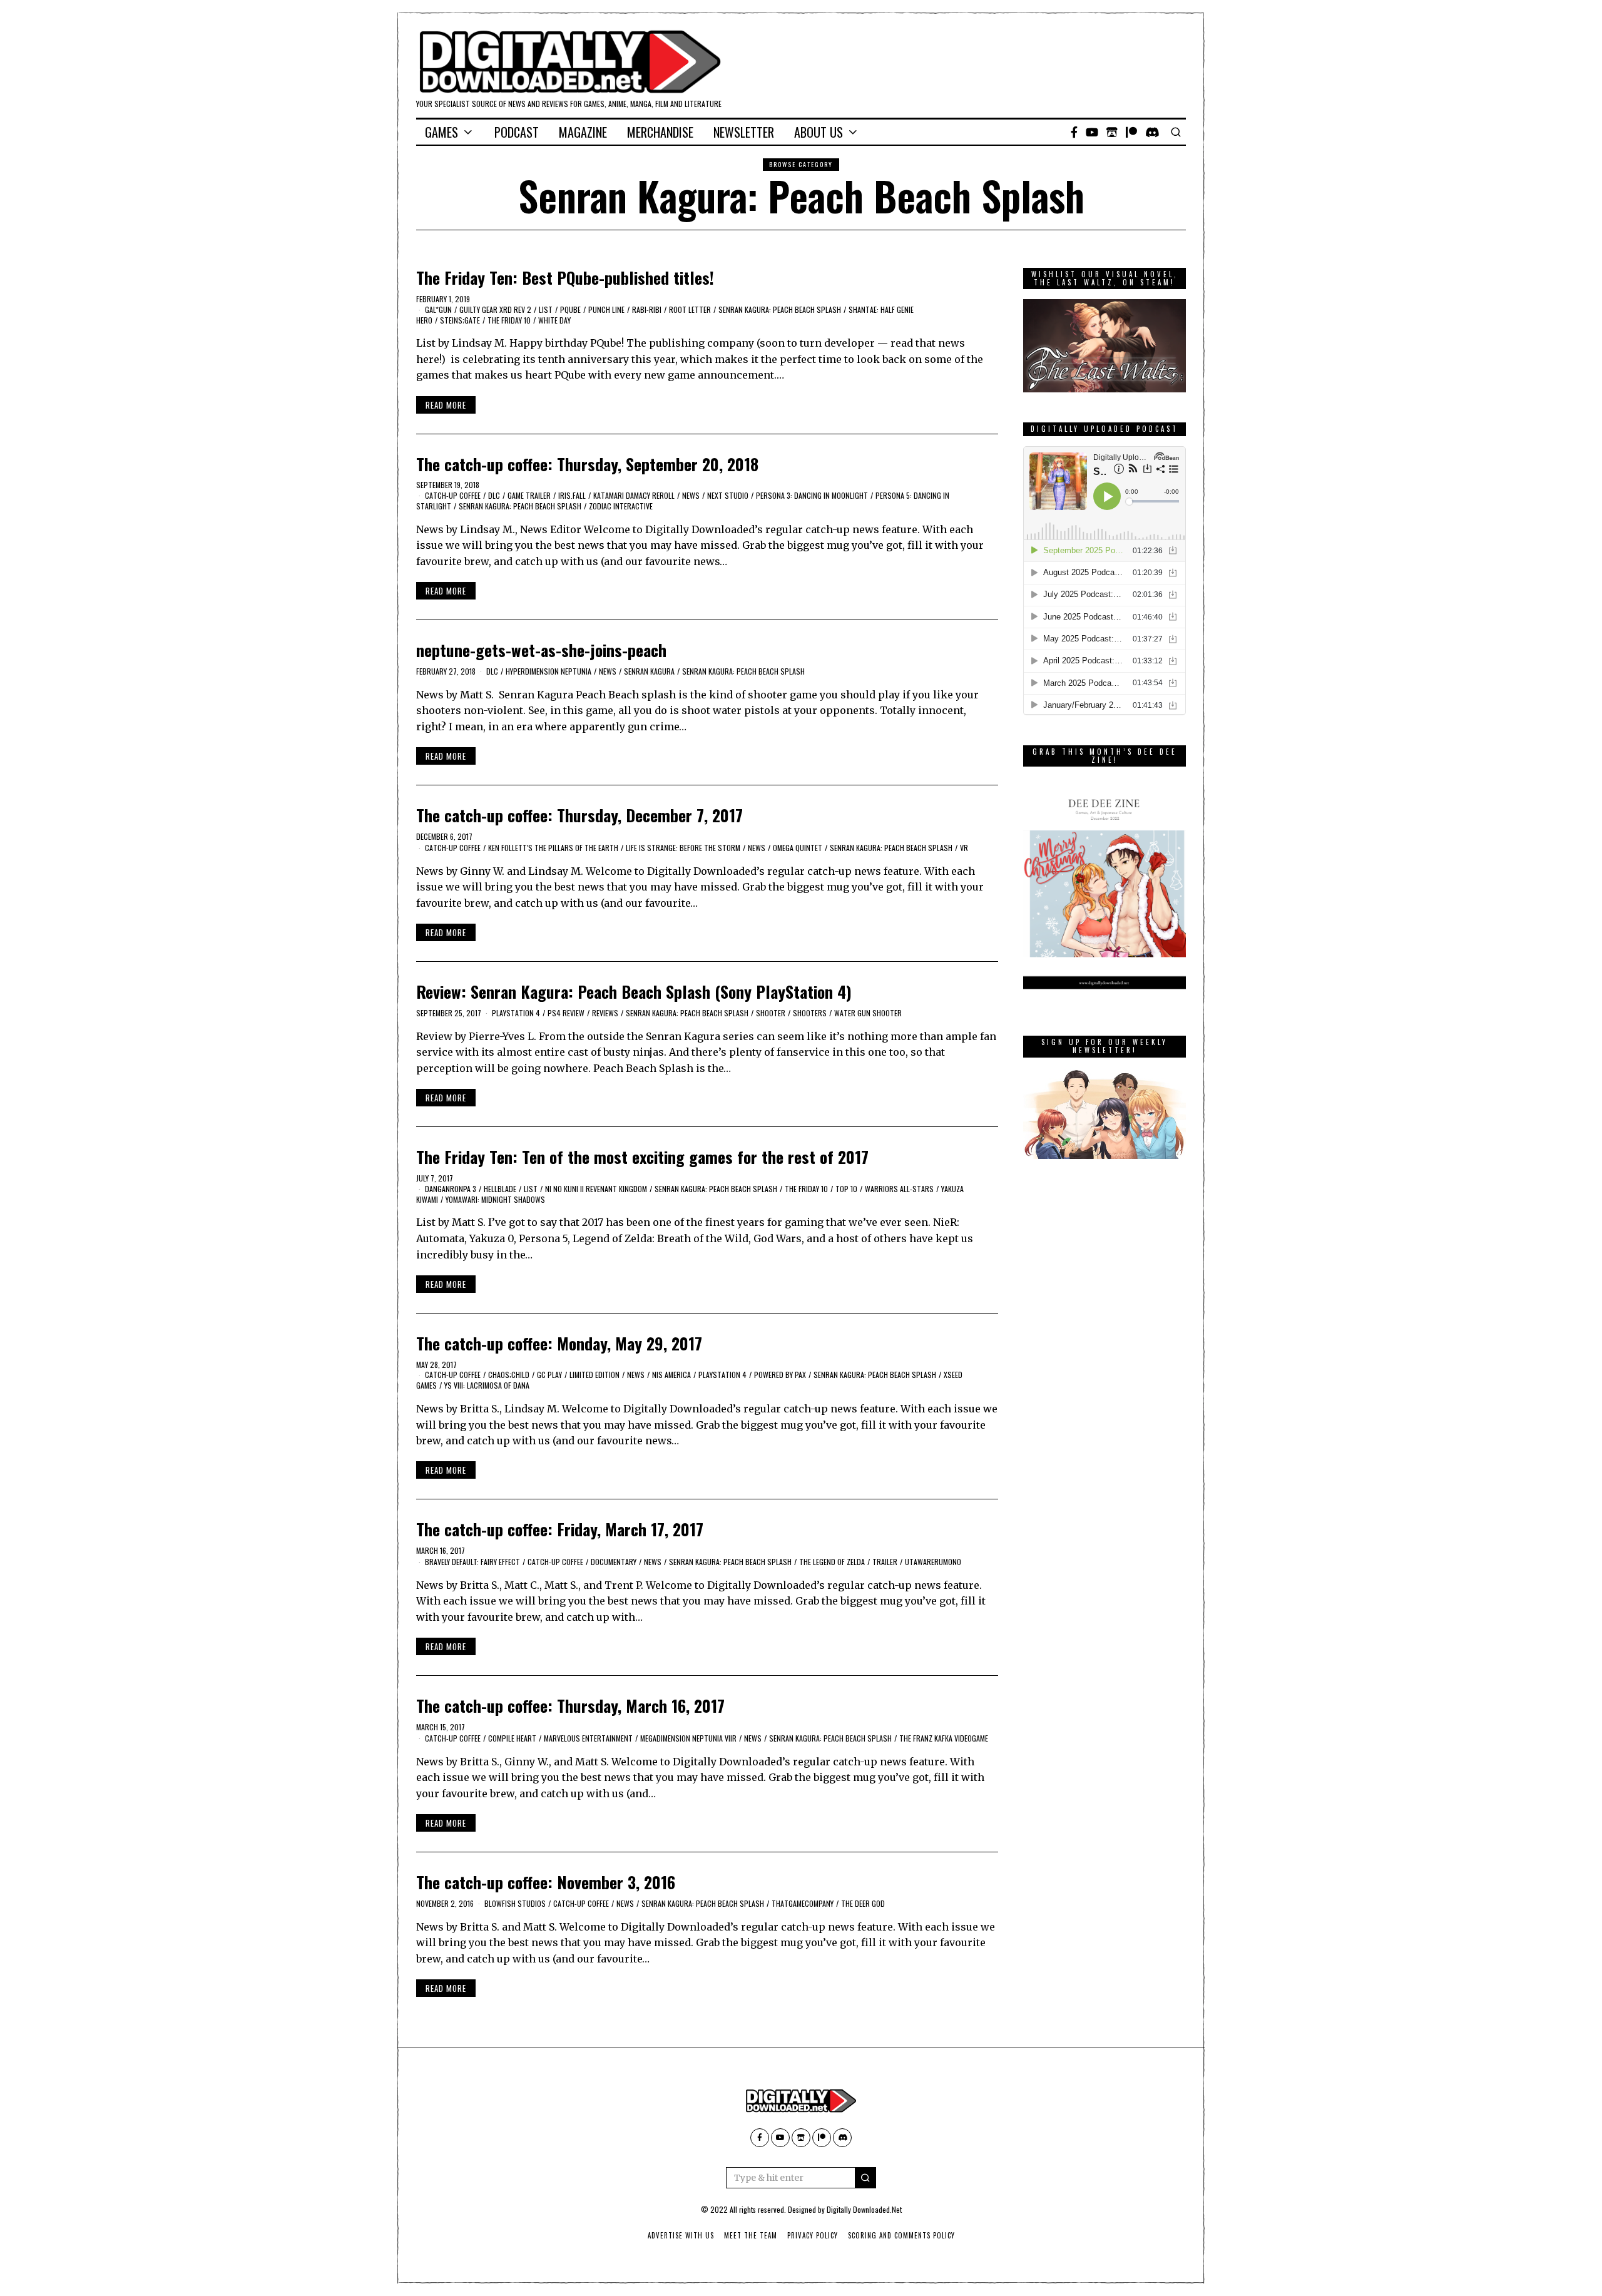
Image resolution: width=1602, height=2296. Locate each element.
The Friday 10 (509, 320)
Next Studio (728, 495)
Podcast (517, 132)
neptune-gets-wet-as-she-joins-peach (541, 650)
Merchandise (660, 132)
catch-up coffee (453, 495)
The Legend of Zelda (832, 1562)
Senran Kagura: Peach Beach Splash (780, 309)
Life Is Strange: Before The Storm (683, 848)
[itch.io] (1112, 132)
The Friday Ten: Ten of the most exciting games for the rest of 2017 (642, 1157)
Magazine (583, 132)
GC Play (549, 1375)
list (546, 309)
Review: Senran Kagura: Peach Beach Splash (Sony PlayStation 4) (634, 992)
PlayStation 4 (516, 1013)
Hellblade (500, 1189)
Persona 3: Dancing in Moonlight (812, 495)
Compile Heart (512, 1738)
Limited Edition (594, 1375)
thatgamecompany (803, 1903)
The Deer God (863, 1903)
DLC (494, 495)
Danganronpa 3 (451, 1189)
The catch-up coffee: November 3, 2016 (546, 1882)
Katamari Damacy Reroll (634, 495)
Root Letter (690, 309)
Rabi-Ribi (647, 309)
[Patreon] (1131, 132)
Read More (446, 405)
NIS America (671, 1375)
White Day (554, 320)
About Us (819, 132)
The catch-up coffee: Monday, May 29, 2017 (559, 1343)
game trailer (529, 495)
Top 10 (846, 1189)
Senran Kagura (649, 671)
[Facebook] (1074, 132)
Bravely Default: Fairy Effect (472, 1562)
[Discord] (1152, 132)
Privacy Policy (813, 2235)
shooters (810, 1013)
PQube (570, 309)
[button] (865, 2178)
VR (964, 848)
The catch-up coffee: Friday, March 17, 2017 (560, 1529)
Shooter (771, 1013)
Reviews (605, 1013)
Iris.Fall (572, 495)
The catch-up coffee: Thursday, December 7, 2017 (579, 815)
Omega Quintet (798, 848)
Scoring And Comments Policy (901, 2235)
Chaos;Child (509, 1375)
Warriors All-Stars (899, 1189)
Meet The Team (751, 2235)
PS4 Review (566, 1013)
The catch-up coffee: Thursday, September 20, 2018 (587, 464)
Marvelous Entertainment (588, 1738)
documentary (614, 1562)
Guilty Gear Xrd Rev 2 (495, 309)
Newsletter (744, 132)
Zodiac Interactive (621, 506)
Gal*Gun (438, 309)
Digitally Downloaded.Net (864, 2209)
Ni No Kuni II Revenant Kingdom (596, 1189)
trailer (885, 1562)
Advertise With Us (681, 2235)
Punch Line (606, 309)
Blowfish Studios (515, 1903)
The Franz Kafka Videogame (944, 1738)
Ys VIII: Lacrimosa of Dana (487, 1385)
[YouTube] (1092, 132)
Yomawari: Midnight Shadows (495, 1199)
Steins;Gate (460, 320)
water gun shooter (868, 1013)
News (691, 495)
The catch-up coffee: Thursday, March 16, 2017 (570, 1706)
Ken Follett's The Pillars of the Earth (553, 848)
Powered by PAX (780, 1375)
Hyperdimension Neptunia (548, 671)
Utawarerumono (933, 1562)
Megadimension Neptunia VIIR (688, 1738)
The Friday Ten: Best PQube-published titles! (565, 278)
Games (441, 132)
